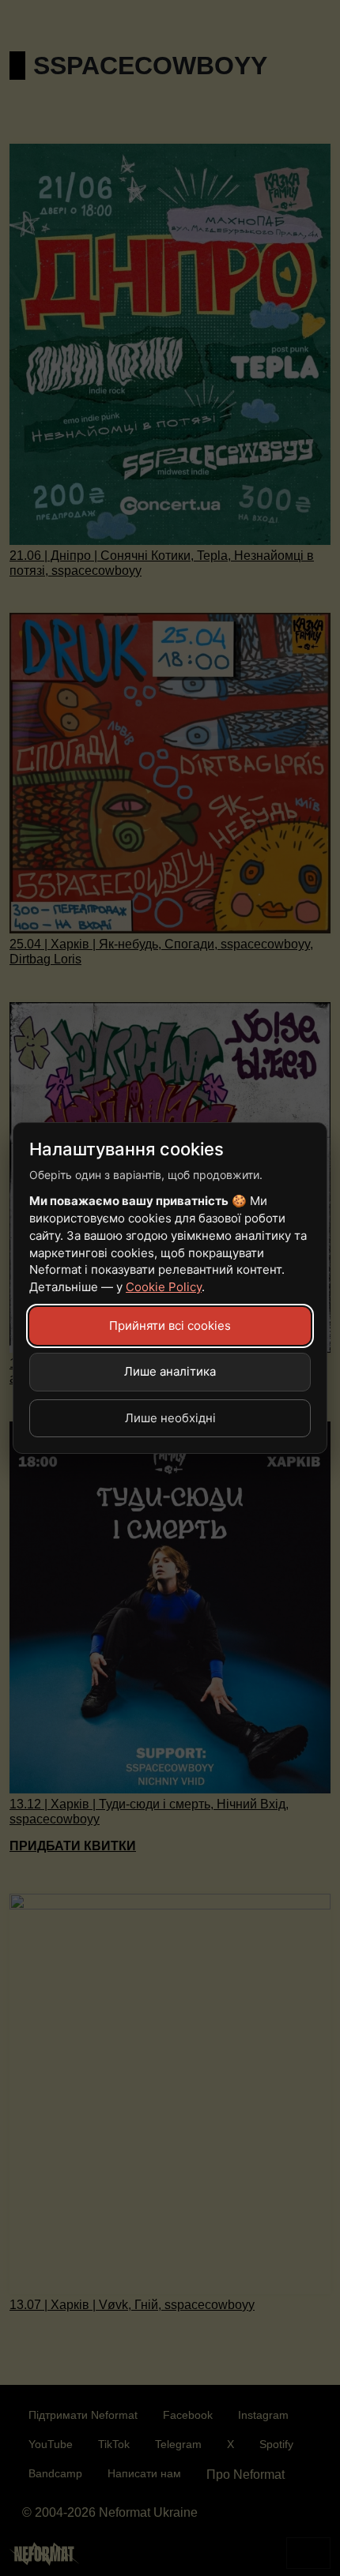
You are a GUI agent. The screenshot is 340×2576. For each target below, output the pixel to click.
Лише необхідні (170, 1418)
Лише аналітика (170, 1371)
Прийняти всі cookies (170, 1326)
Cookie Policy (164, 1287)
